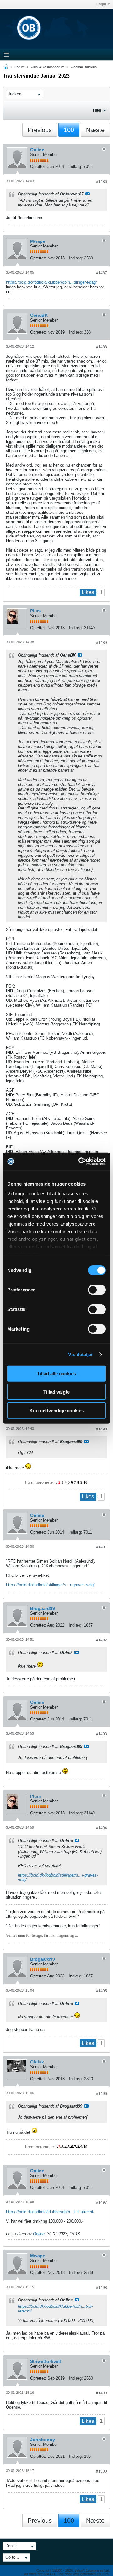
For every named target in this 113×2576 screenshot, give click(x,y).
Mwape (38, 241)
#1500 (102, 2471)
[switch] (97, 1290)
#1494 (102, 1828)
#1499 (102, 2393)
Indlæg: (75, 167)
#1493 (102, 1734)
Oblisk (37, 2062)
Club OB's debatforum (48, 67)
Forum (19, 67)
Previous (40, 130)
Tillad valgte (56, 1392)
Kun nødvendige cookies (57, 1410)
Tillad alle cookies (56, 1373)
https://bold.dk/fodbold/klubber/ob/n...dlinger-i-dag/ (51, 282)
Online (37, 150)
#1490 (102, 1429)
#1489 (102, 643)
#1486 (102, 182)
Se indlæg (88, 194)
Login (101, 4)
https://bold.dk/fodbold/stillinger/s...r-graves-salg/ (50, 1585)
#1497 (102, 2202)
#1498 (102, 2288)
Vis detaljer (81, 1354)
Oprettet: (38, 167)
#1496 (102, 2094)
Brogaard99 (43, 1608)
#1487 (102, 273)
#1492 (102, 1640)
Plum (35, 611)
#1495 (102, 1991)
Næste (95, 130)
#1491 (102, 1547)
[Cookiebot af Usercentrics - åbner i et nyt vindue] (80, 1162)
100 (69, 130)
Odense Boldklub (84, 67)
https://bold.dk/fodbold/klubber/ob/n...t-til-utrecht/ (50, 2212)
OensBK (39, 315)
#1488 (102, 347)
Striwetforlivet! (46, 2361)
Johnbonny (43, 2440)
